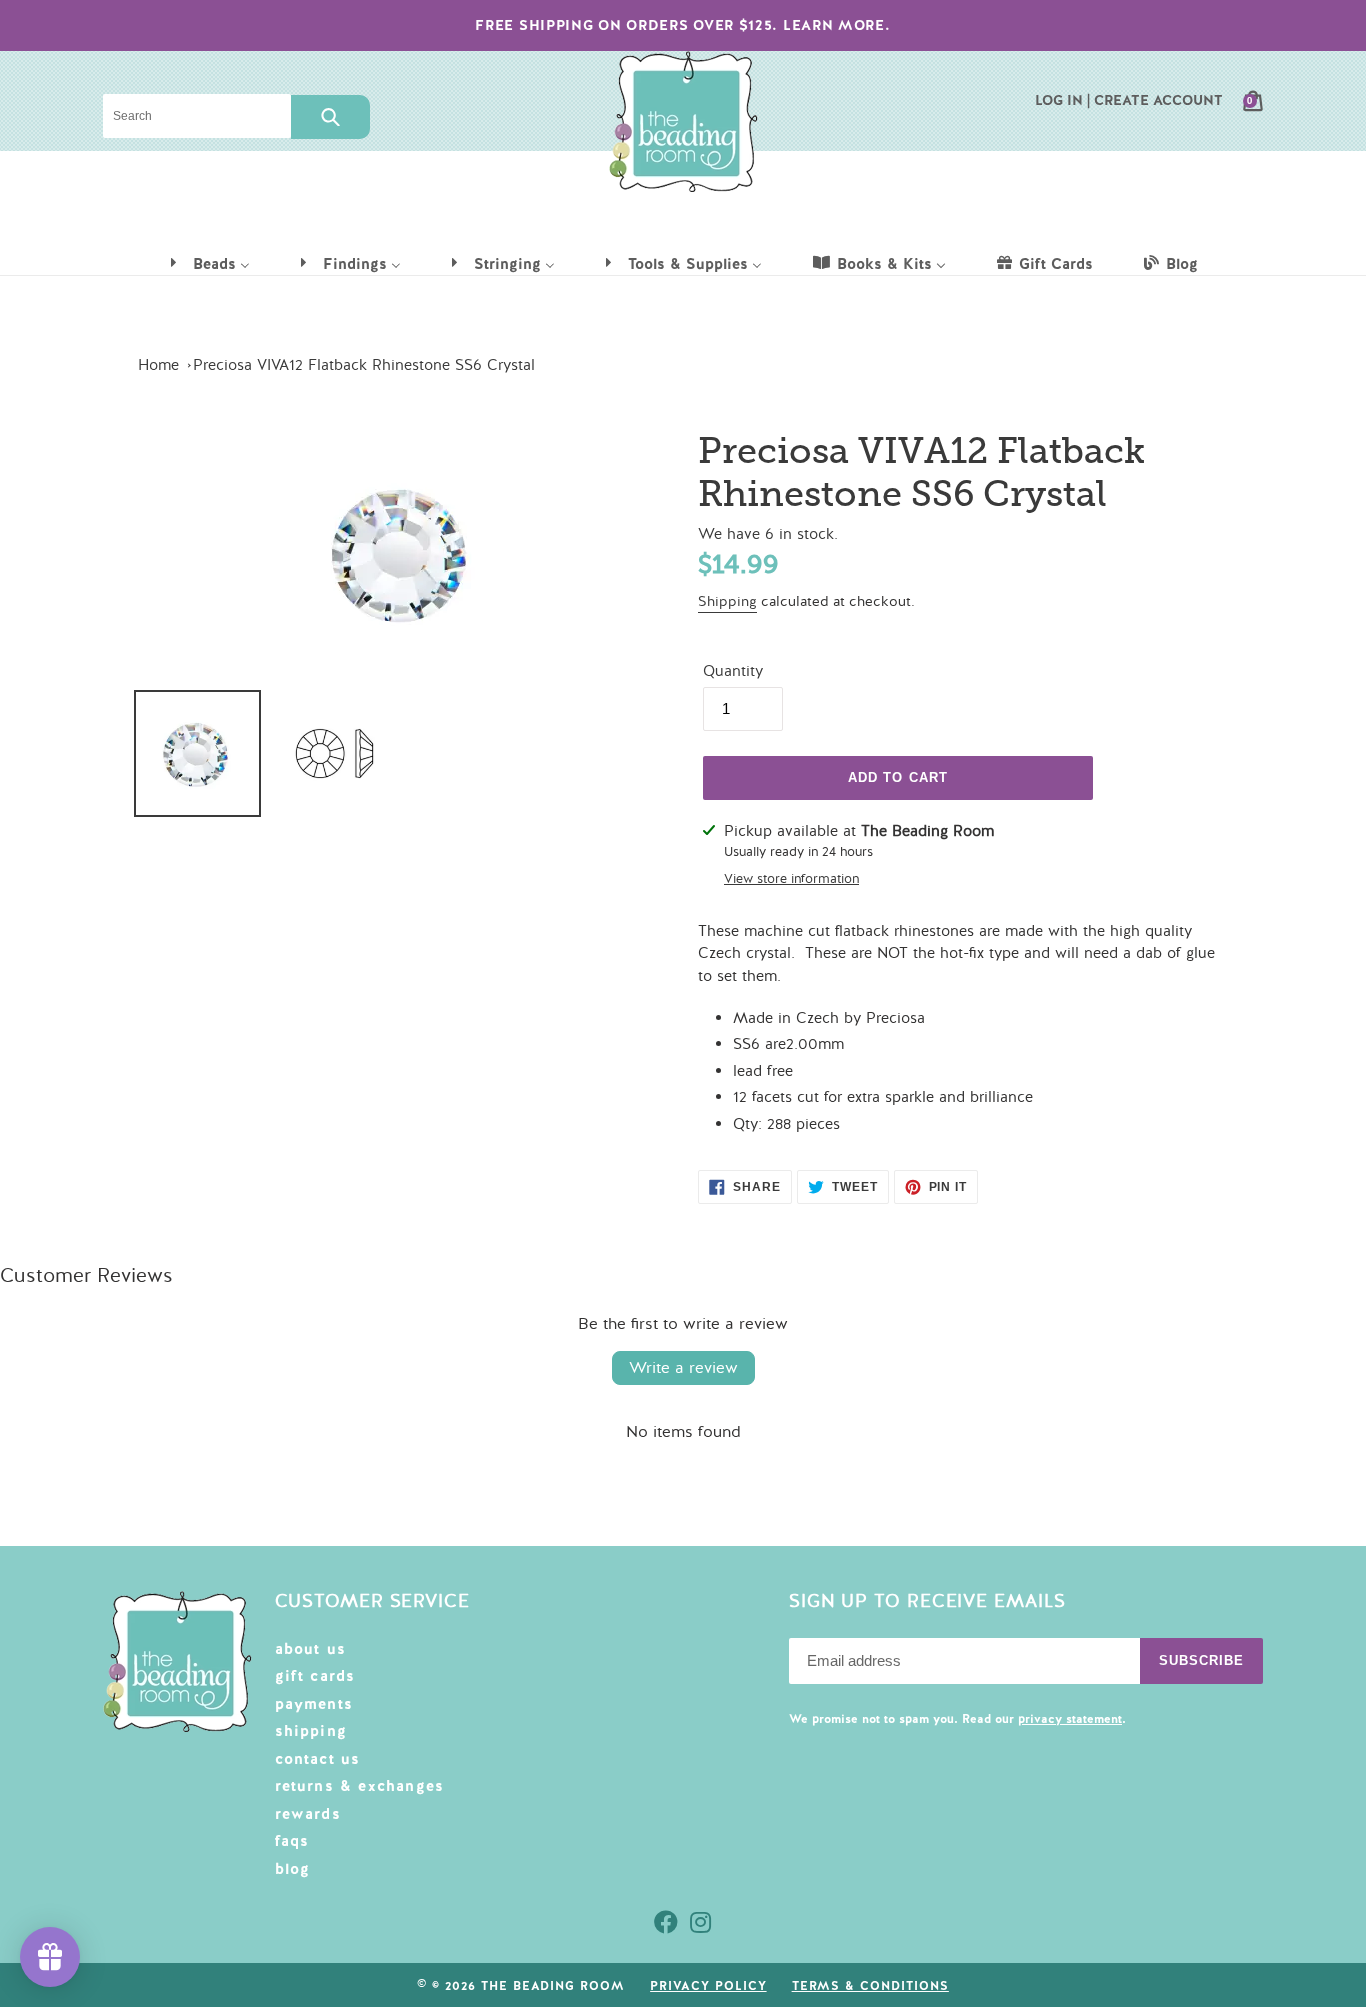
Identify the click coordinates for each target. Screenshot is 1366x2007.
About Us (311, 1649)
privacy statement (1070, 1719)
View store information (791, 879)
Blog (293, 1869)
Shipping (727, 601)
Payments (314, 1704)
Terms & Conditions (870, 1986)
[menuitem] (209, 263)
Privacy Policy (708, 1986)
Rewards (308, 1814)
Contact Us (318, 1759)
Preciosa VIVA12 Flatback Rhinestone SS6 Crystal (364, 365)
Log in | (1062, 100)
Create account (1158, 100)
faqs (292, 1841)
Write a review (683, 1368)
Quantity (733, 671)
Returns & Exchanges (360, 1786)
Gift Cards (315, 1676)
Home (158, 365)
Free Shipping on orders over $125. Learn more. (682, 25)
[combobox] (197, 116)
